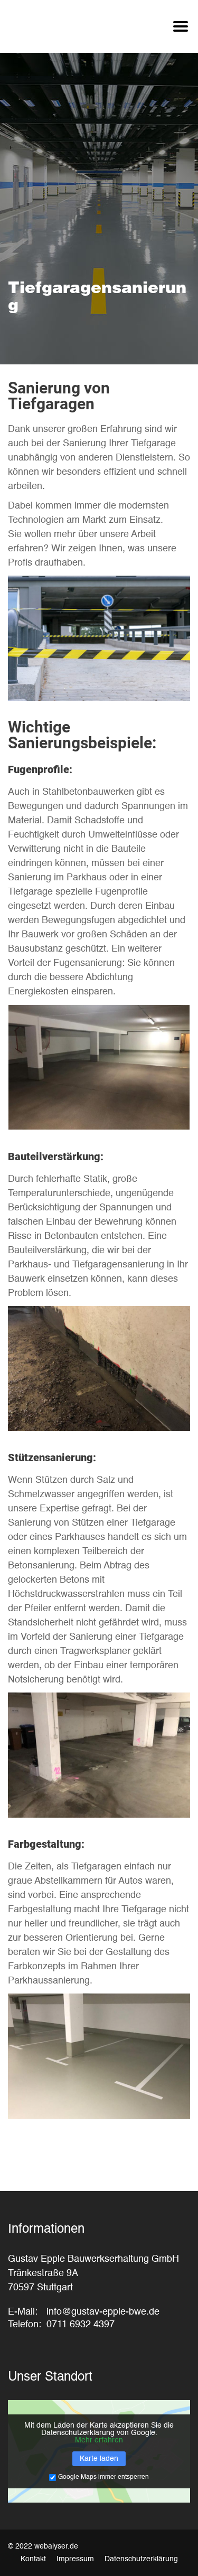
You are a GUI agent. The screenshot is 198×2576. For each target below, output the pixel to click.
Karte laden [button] (99, 2459)
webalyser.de (56, 2546)
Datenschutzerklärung (141, 2559)
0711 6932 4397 (81, 2325)
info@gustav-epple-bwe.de (103, 2312)
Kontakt (33, 2559)
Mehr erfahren (99, 2440)
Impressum (75, 2559)
